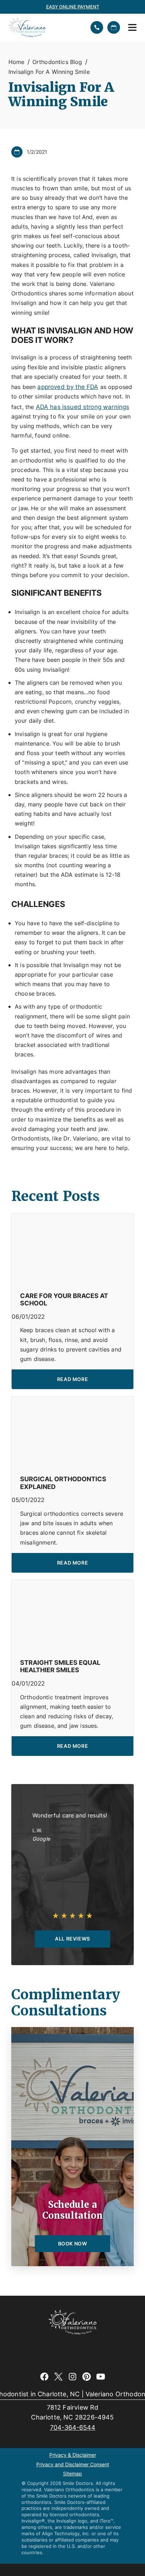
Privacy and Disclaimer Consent (73, 2465)
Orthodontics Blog (57, 62)
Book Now (73, 2243)
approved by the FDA (68, 387)
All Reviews (72, 1939)
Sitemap (72, 2474)
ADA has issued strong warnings (83, 407)
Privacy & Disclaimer (73, 2455)
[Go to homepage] (45, 27)
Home (17, 62)
